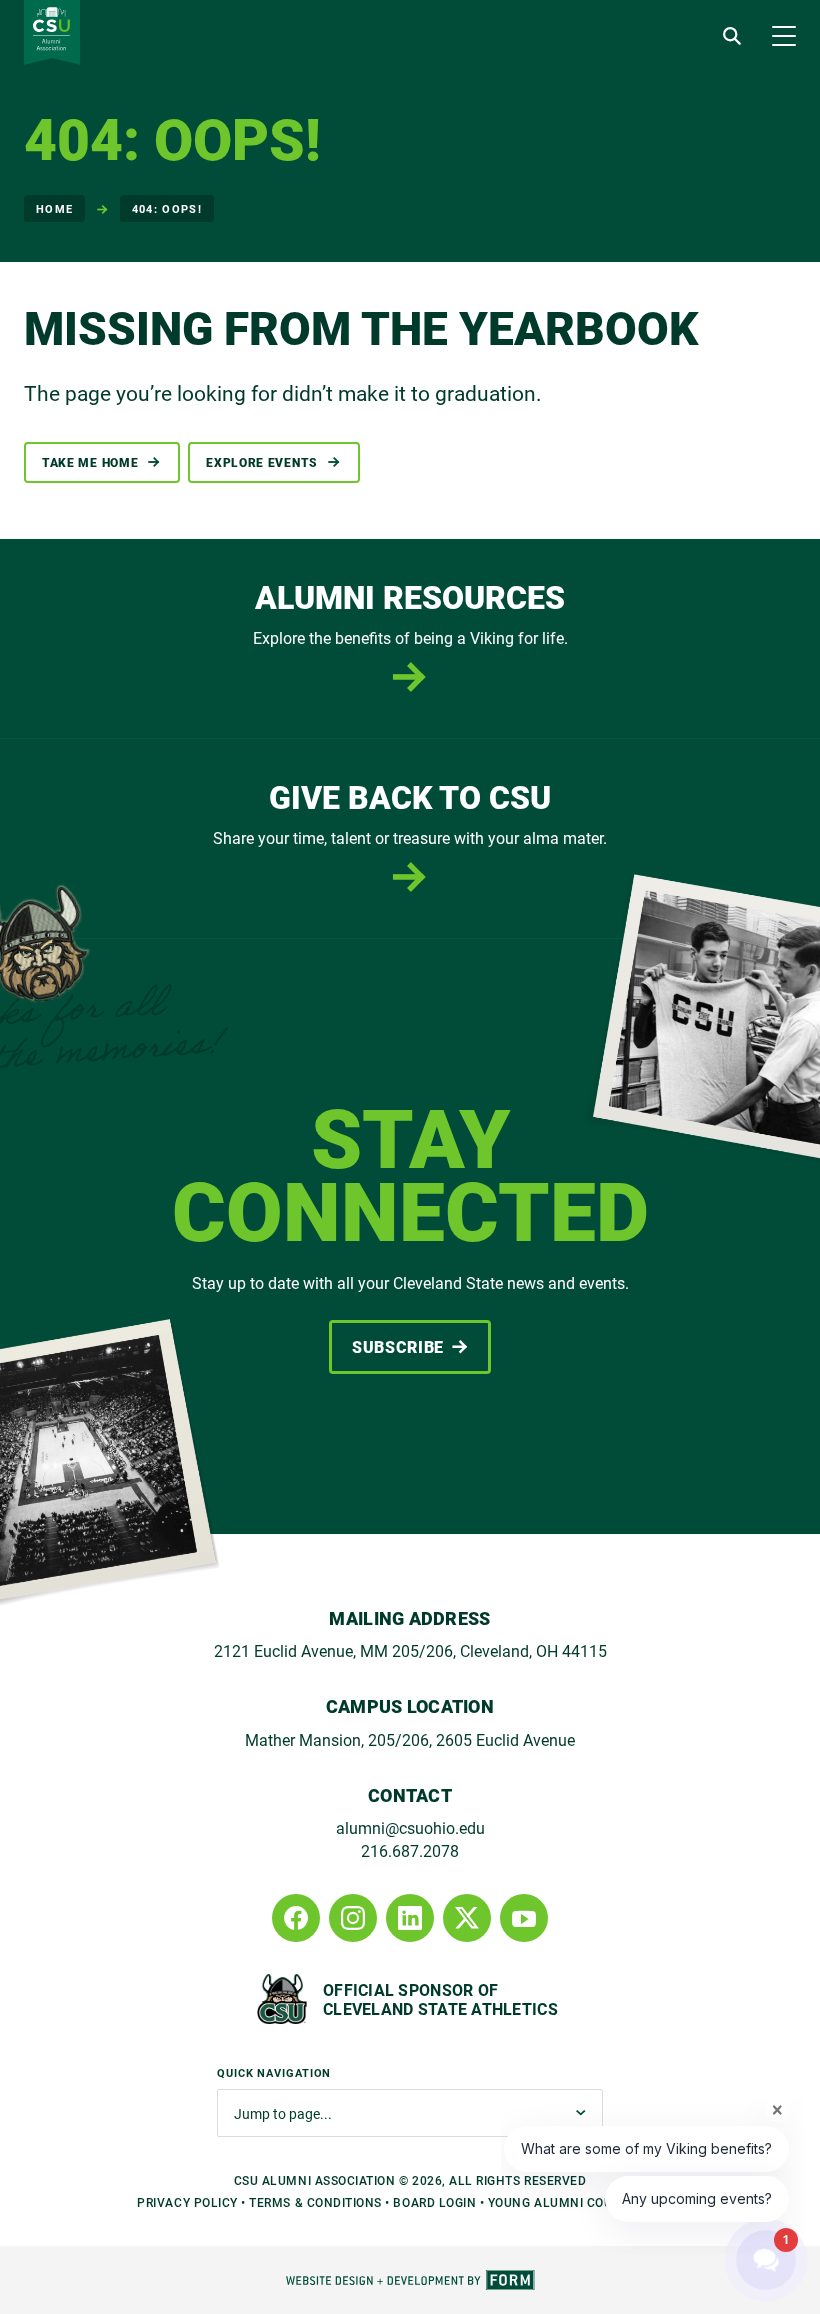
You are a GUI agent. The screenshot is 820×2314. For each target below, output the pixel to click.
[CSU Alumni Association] (52, 32)
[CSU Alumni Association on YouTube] (524, 1918)
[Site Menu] (784, 36)
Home (54, 208)
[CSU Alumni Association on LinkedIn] (410, 1918)
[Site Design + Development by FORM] (410, 2280)
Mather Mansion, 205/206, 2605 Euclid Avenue (410, 1739)
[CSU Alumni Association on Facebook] (296, 1918)
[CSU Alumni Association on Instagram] (353, 1918)
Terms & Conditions (315, 2202)
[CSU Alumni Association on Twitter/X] (467, 1918)
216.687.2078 (410, 1850)
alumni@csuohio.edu (410, 1827)
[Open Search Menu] (732, 36)
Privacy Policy (187, 2202)
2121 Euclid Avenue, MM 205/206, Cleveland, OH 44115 (410, 1650)
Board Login (434, 2202)
